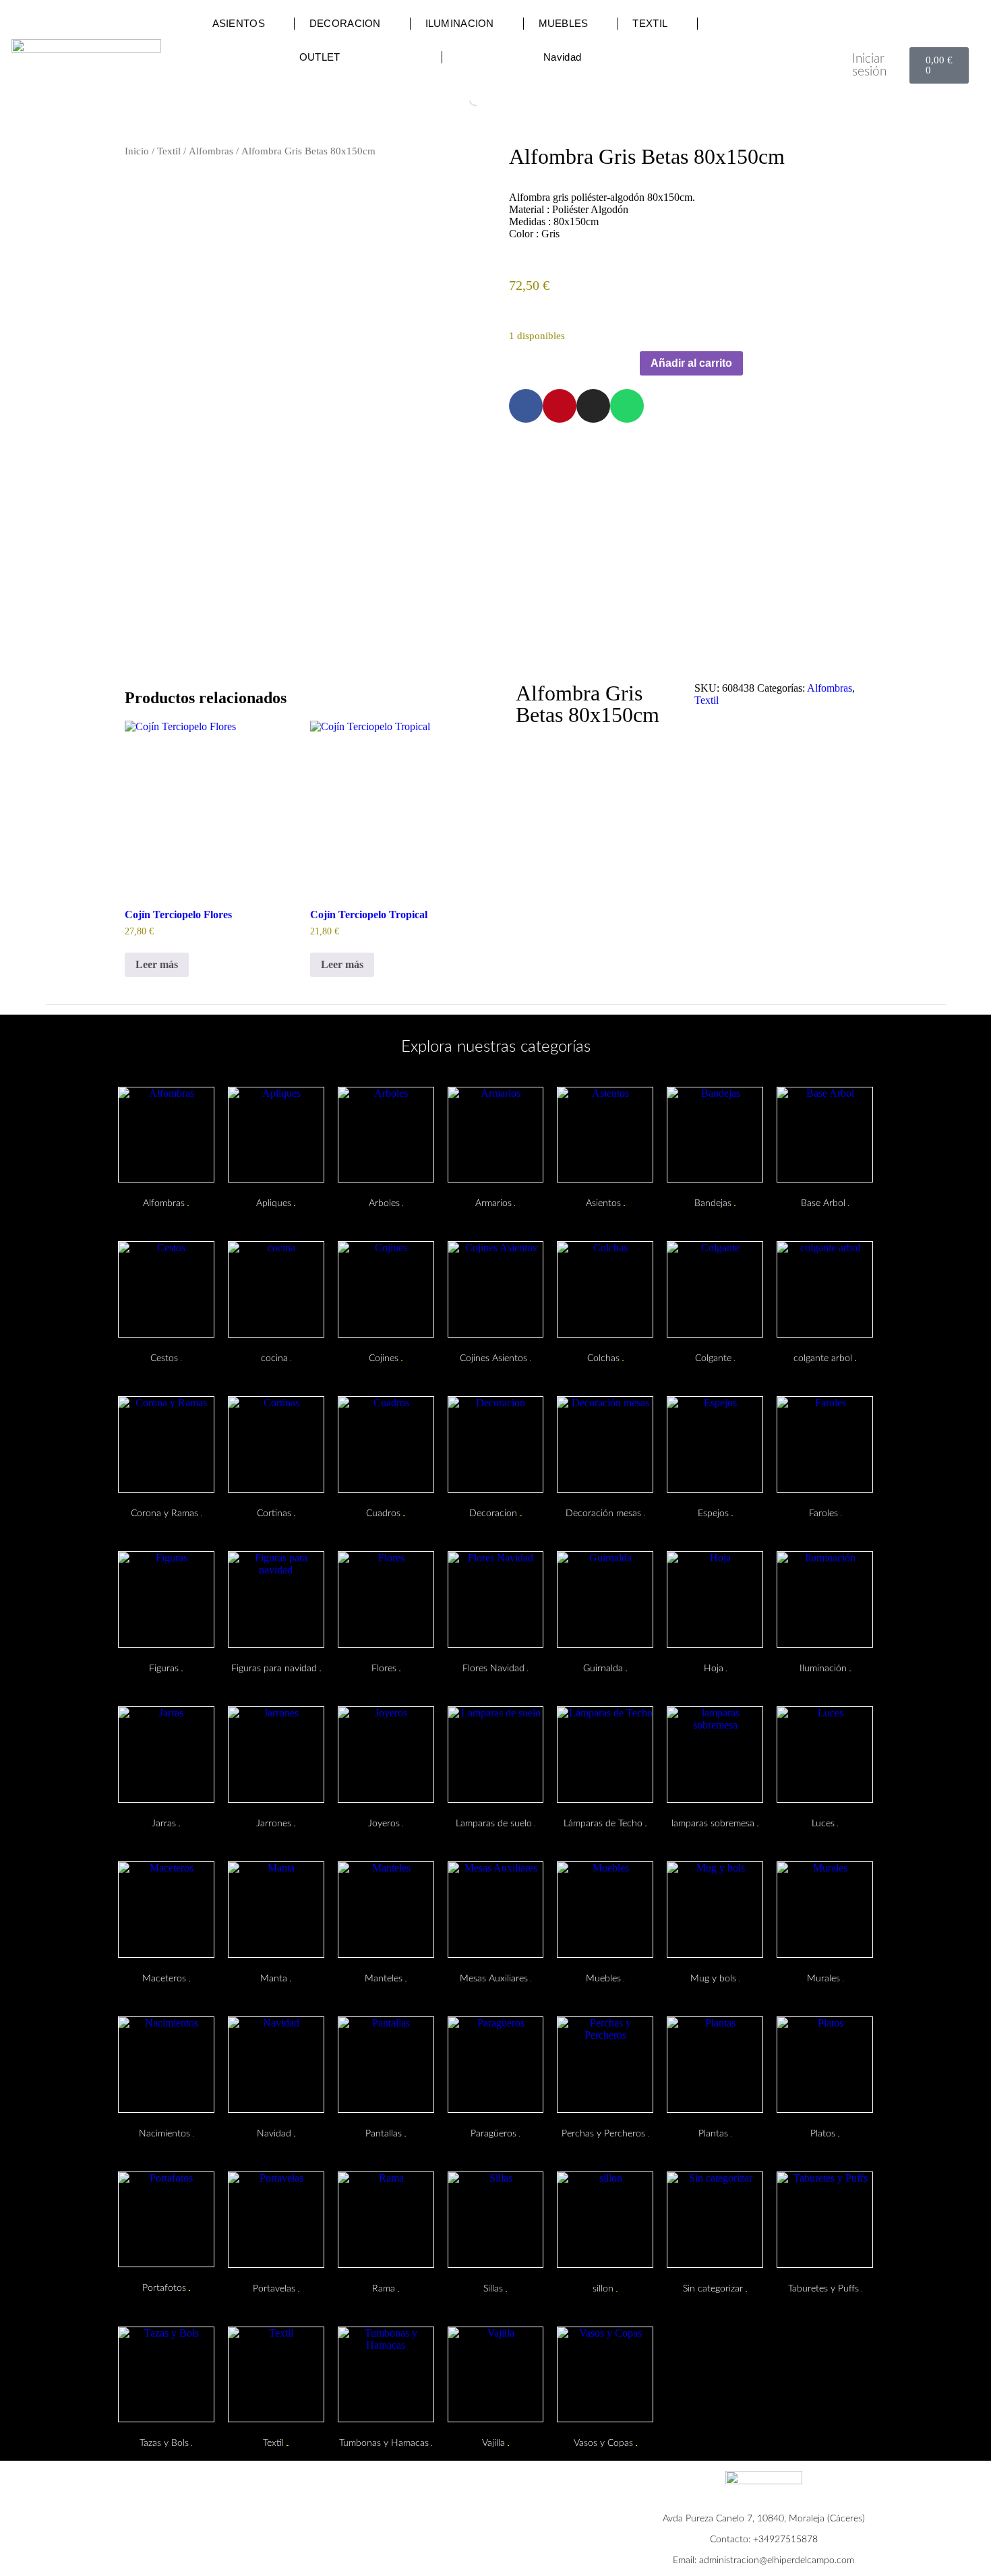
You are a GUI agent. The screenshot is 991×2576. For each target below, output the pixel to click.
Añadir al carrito (691, 363)
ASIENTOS (239, 23)
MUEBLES (564, 23)
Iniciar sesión (869, 65)
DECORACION (345, 23)
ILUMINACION (460, 23)
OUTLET (320, 57)
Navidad (562, 57)
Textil (169, 151)
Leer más (157, 964)
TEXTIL (650, 23)
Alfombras (211, 151)
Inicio (137, 151)
